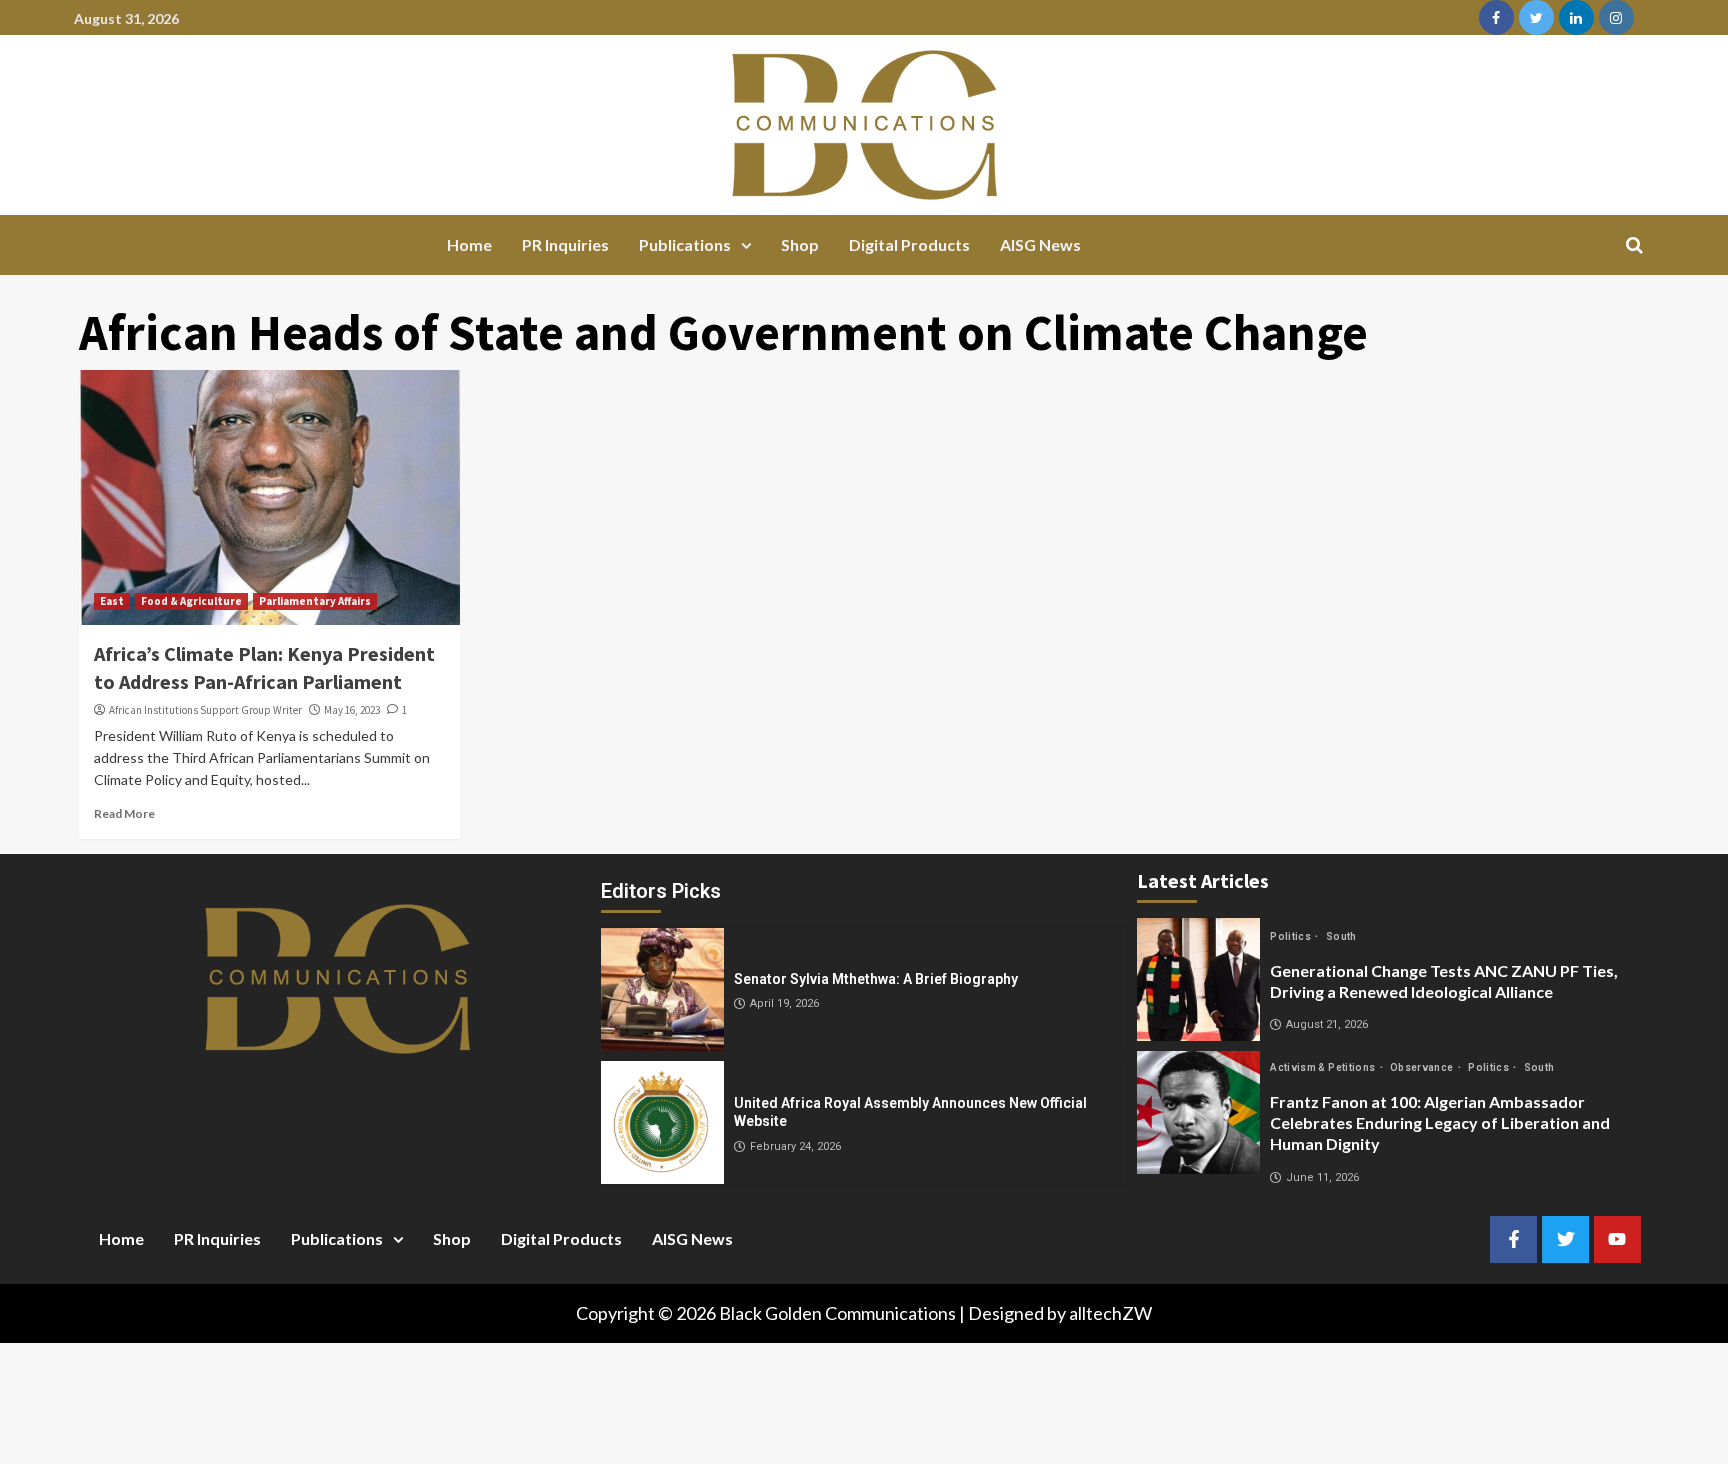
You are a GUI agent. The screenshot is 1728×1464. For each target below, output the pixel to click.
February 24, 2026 (795, 1146)
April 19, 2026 (784, 1003)
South (1341, 936)
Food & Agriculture (191, 601)
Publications (685, 244)
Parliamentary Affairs (315, 601)
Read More (124, 813)
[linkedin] (1576, 17)
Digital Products (909, 244)
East (112, 601)
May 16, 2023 (352, 710)
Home (469, 244)
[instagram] (1616, 17)
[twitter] (1536, 17)
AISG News (1040, 244)
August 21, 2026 (1327, 1024)
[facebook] (1496, 17)
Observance (1423, 1067)
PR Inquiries (565, 244)
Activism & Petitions (1323, 1067)
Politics (1291, 936)
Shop (800, 244)
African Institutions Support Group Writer (205, 710)
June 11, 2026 (1322, 1177)
